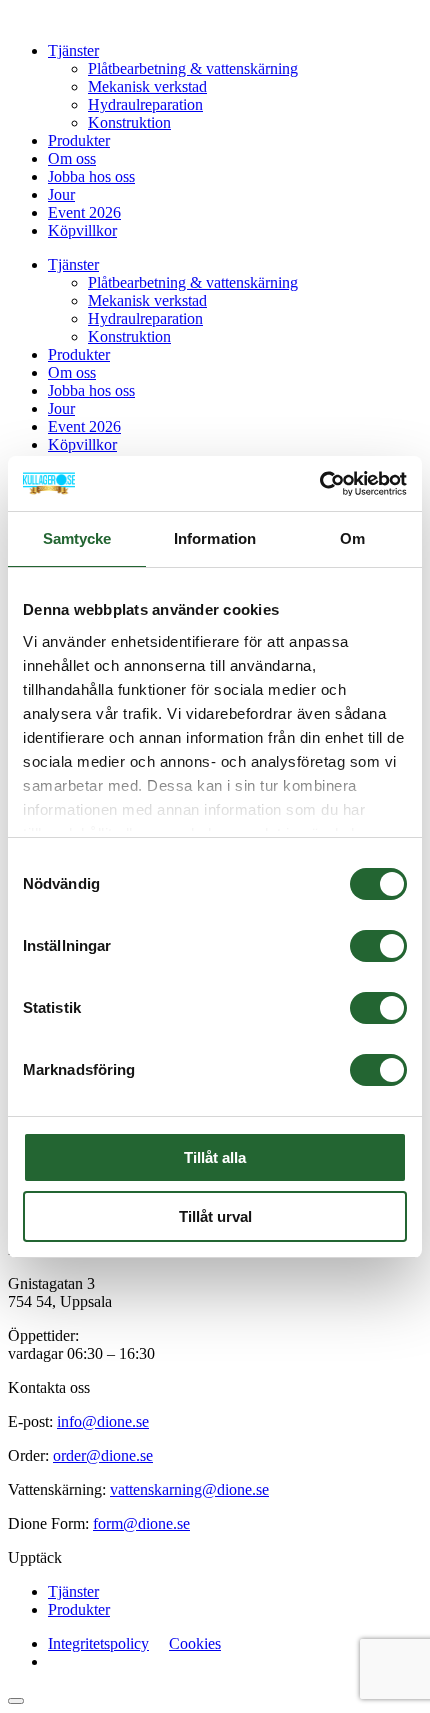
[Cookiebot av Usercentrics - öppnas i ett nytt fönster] (319, 484)
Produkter (79, 140)
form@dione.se (141, 1523)
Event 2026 (84, 212)
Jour (61, 194)
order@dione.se (103, 1455)
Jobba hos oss (91, 176)
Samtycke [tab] (77, 538)
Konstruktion (129, 122)
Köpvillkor (82, 230)
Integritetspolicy (98, 1643)
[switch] (378, 946)
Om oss (72, 158)
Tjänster (73, 50)
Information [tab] (215, 538)
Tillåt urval (215, 1216)
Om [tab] (352, 538)
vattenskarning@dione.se (189, 1489)
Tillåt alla (215, 1157)
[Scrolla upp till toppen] (16, 1701)
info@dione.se (103, 1421)
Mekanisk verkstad (147, 86)
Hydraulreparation (145, 104)
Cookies (195, 1643)
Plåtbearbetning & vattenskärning (193, 68)
